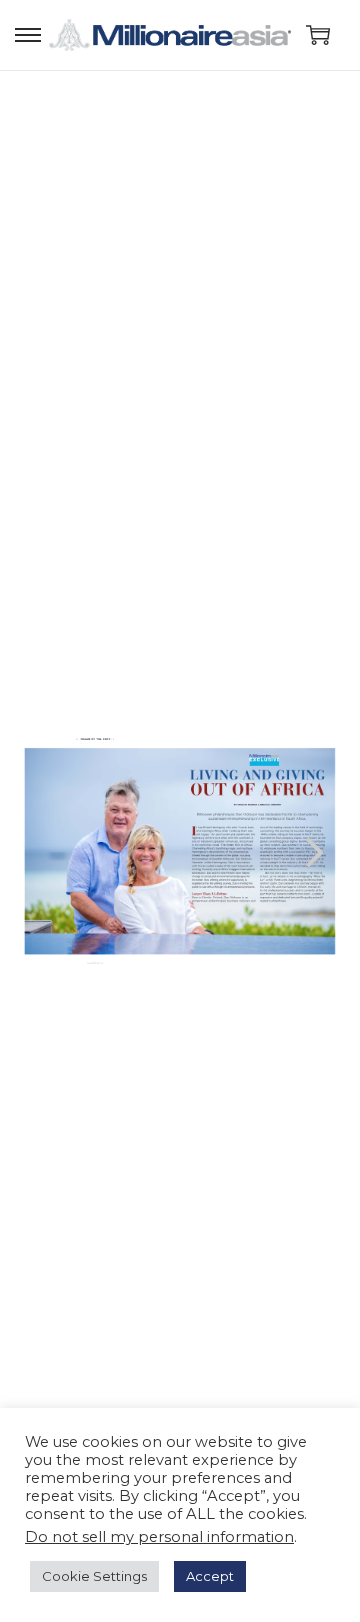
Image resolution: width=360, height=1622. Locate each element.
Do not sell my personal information (159, 1537)
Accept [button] (210, 1576)
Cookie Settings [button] (94, 1576)
